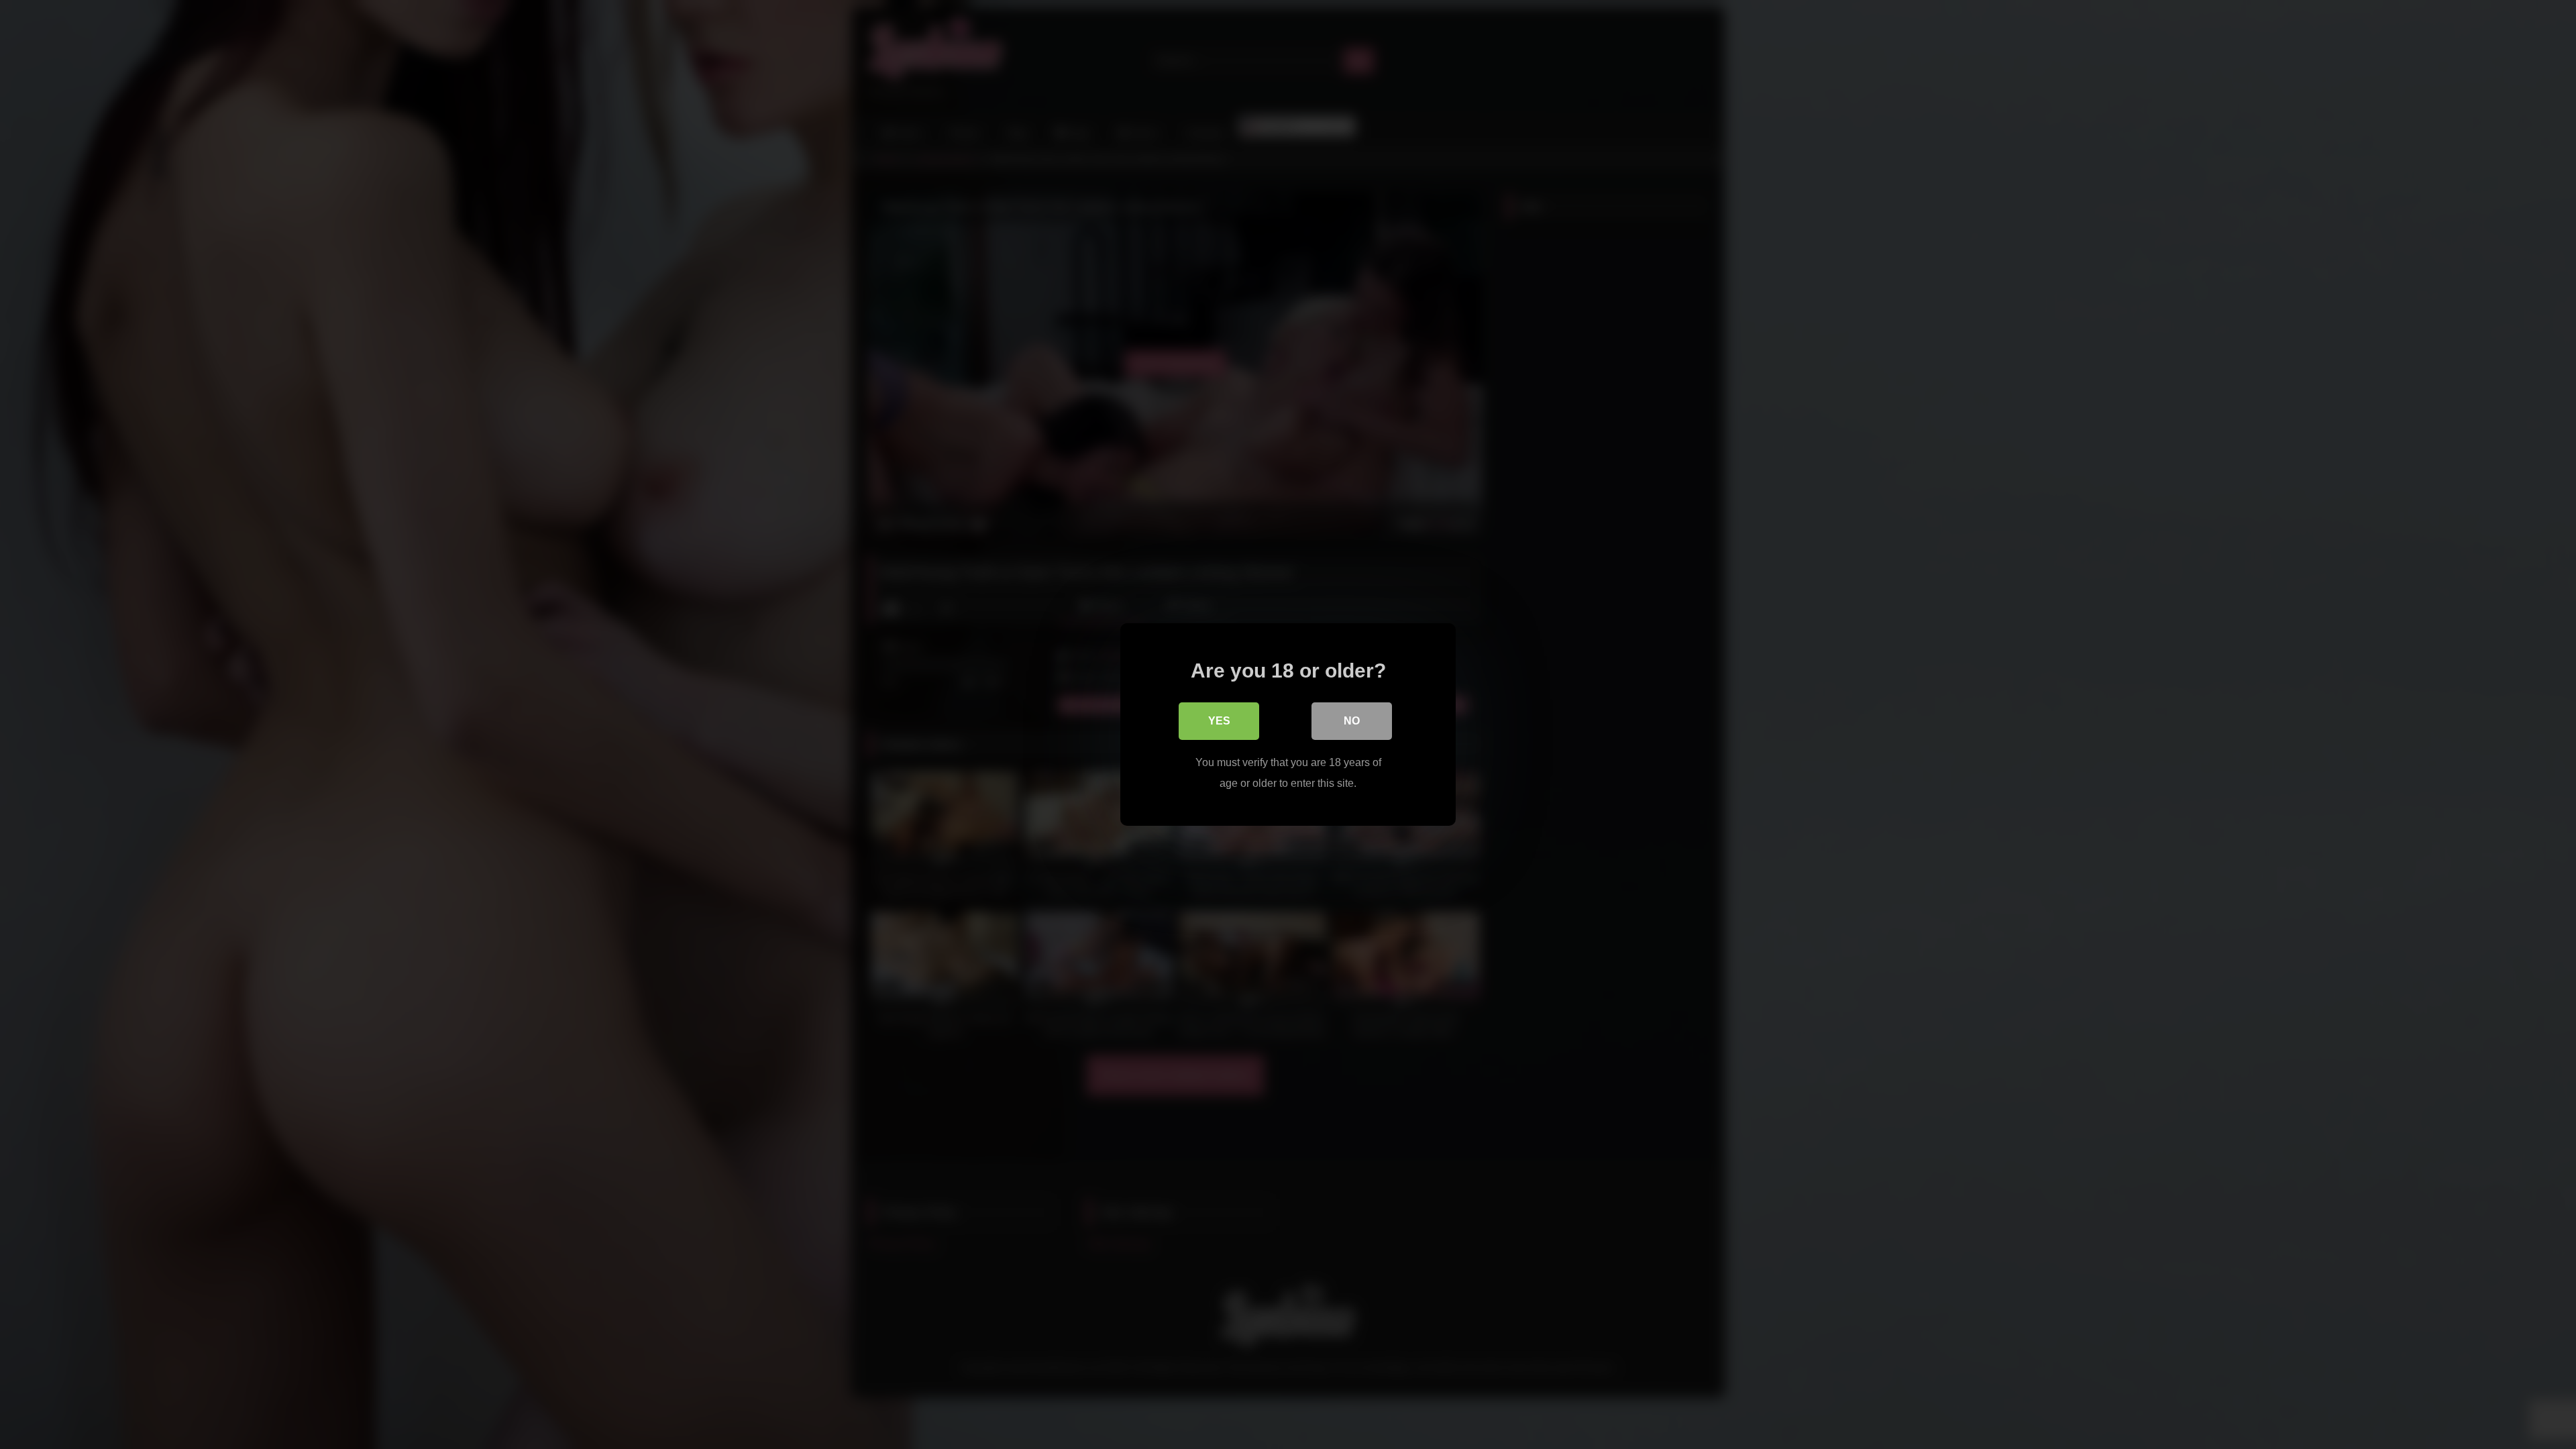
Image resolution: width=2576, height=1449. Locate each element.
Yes (1219, 721)
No (1352, 721)
